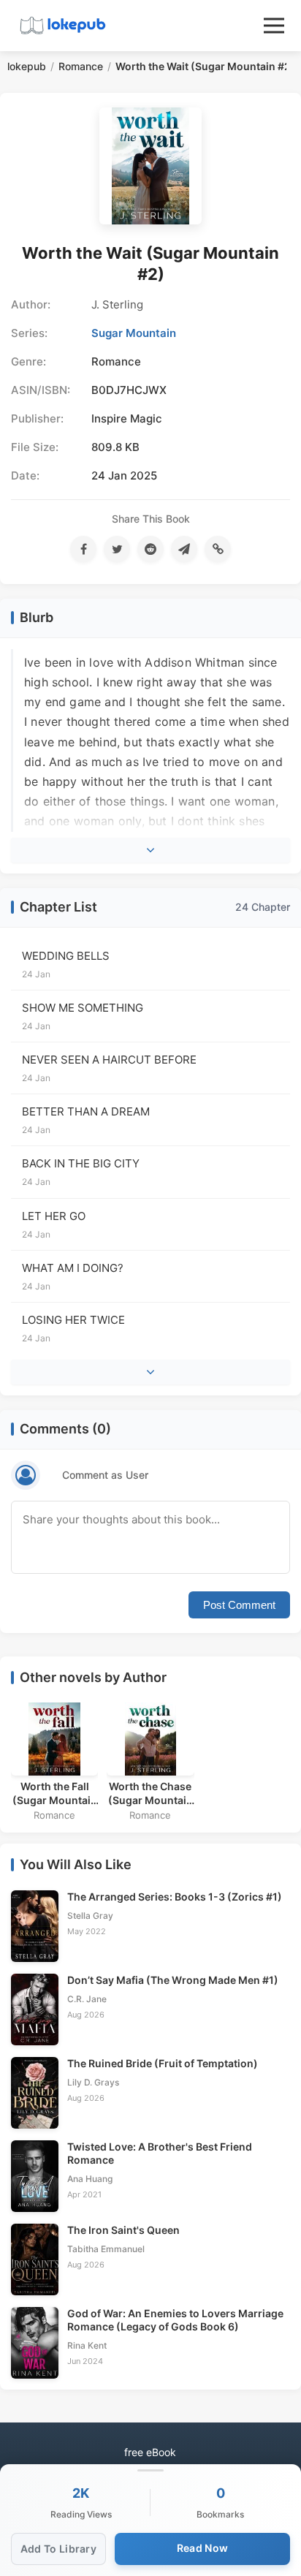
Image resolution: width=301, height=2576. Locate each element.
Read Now (202, 2548)
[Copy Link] (218, 549)
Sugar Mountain (134, 333)
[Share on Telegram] (184, 549)
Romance (81, 66)
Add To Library (58, 2549)
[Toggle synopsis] (150, 850)
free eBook (150, 2452)
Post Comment (239, 1605)
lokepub (27, 66)
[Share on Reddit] (150, 549)
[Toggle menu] (274, 26)
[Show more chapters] (150, 1372)
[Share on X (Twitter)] (117, 549)
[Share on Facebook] (83, 549)
